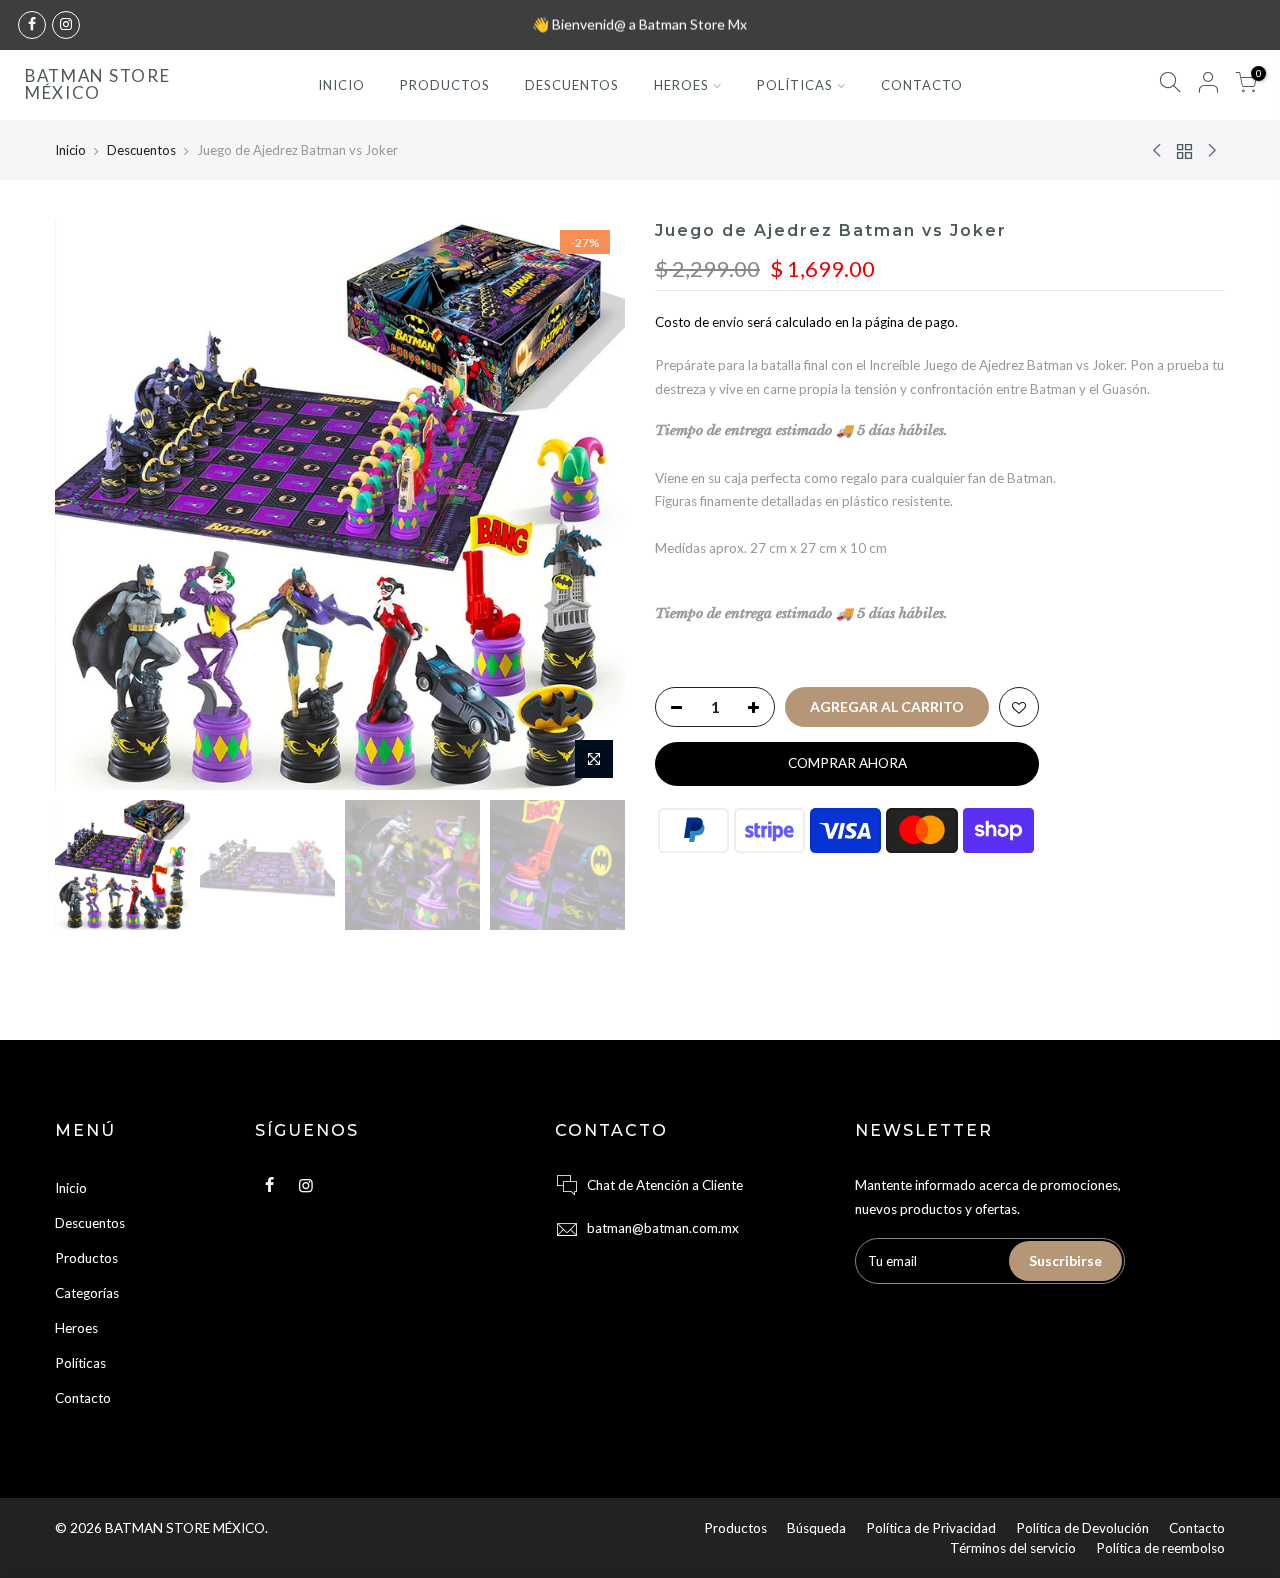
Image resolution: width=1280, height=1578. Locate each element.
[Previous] (90, 505)
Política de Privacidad (931, 1528)
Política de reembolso (1160, 1548)
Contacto (83, 1398)
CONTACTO (922, 85)
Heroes (76, 1328)
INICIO (341, 85)
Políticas (80, 1363)
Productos (86, 1258)
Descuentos (141, 150)
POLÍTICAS (795, 85)
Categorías (87, 1293)
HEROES (681, 85)
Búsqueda (816, 1528)
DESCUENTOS (572, 85)
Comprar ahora (847, 763)
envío (728, 322)
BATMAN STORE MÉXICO (97, 85)
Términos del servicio (1013, 1548)
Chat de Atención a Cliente (665, 1185)
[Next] (590, 505)
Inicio (70, 150)
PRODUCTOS (445, 85)
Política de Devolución (1082, 1528)
